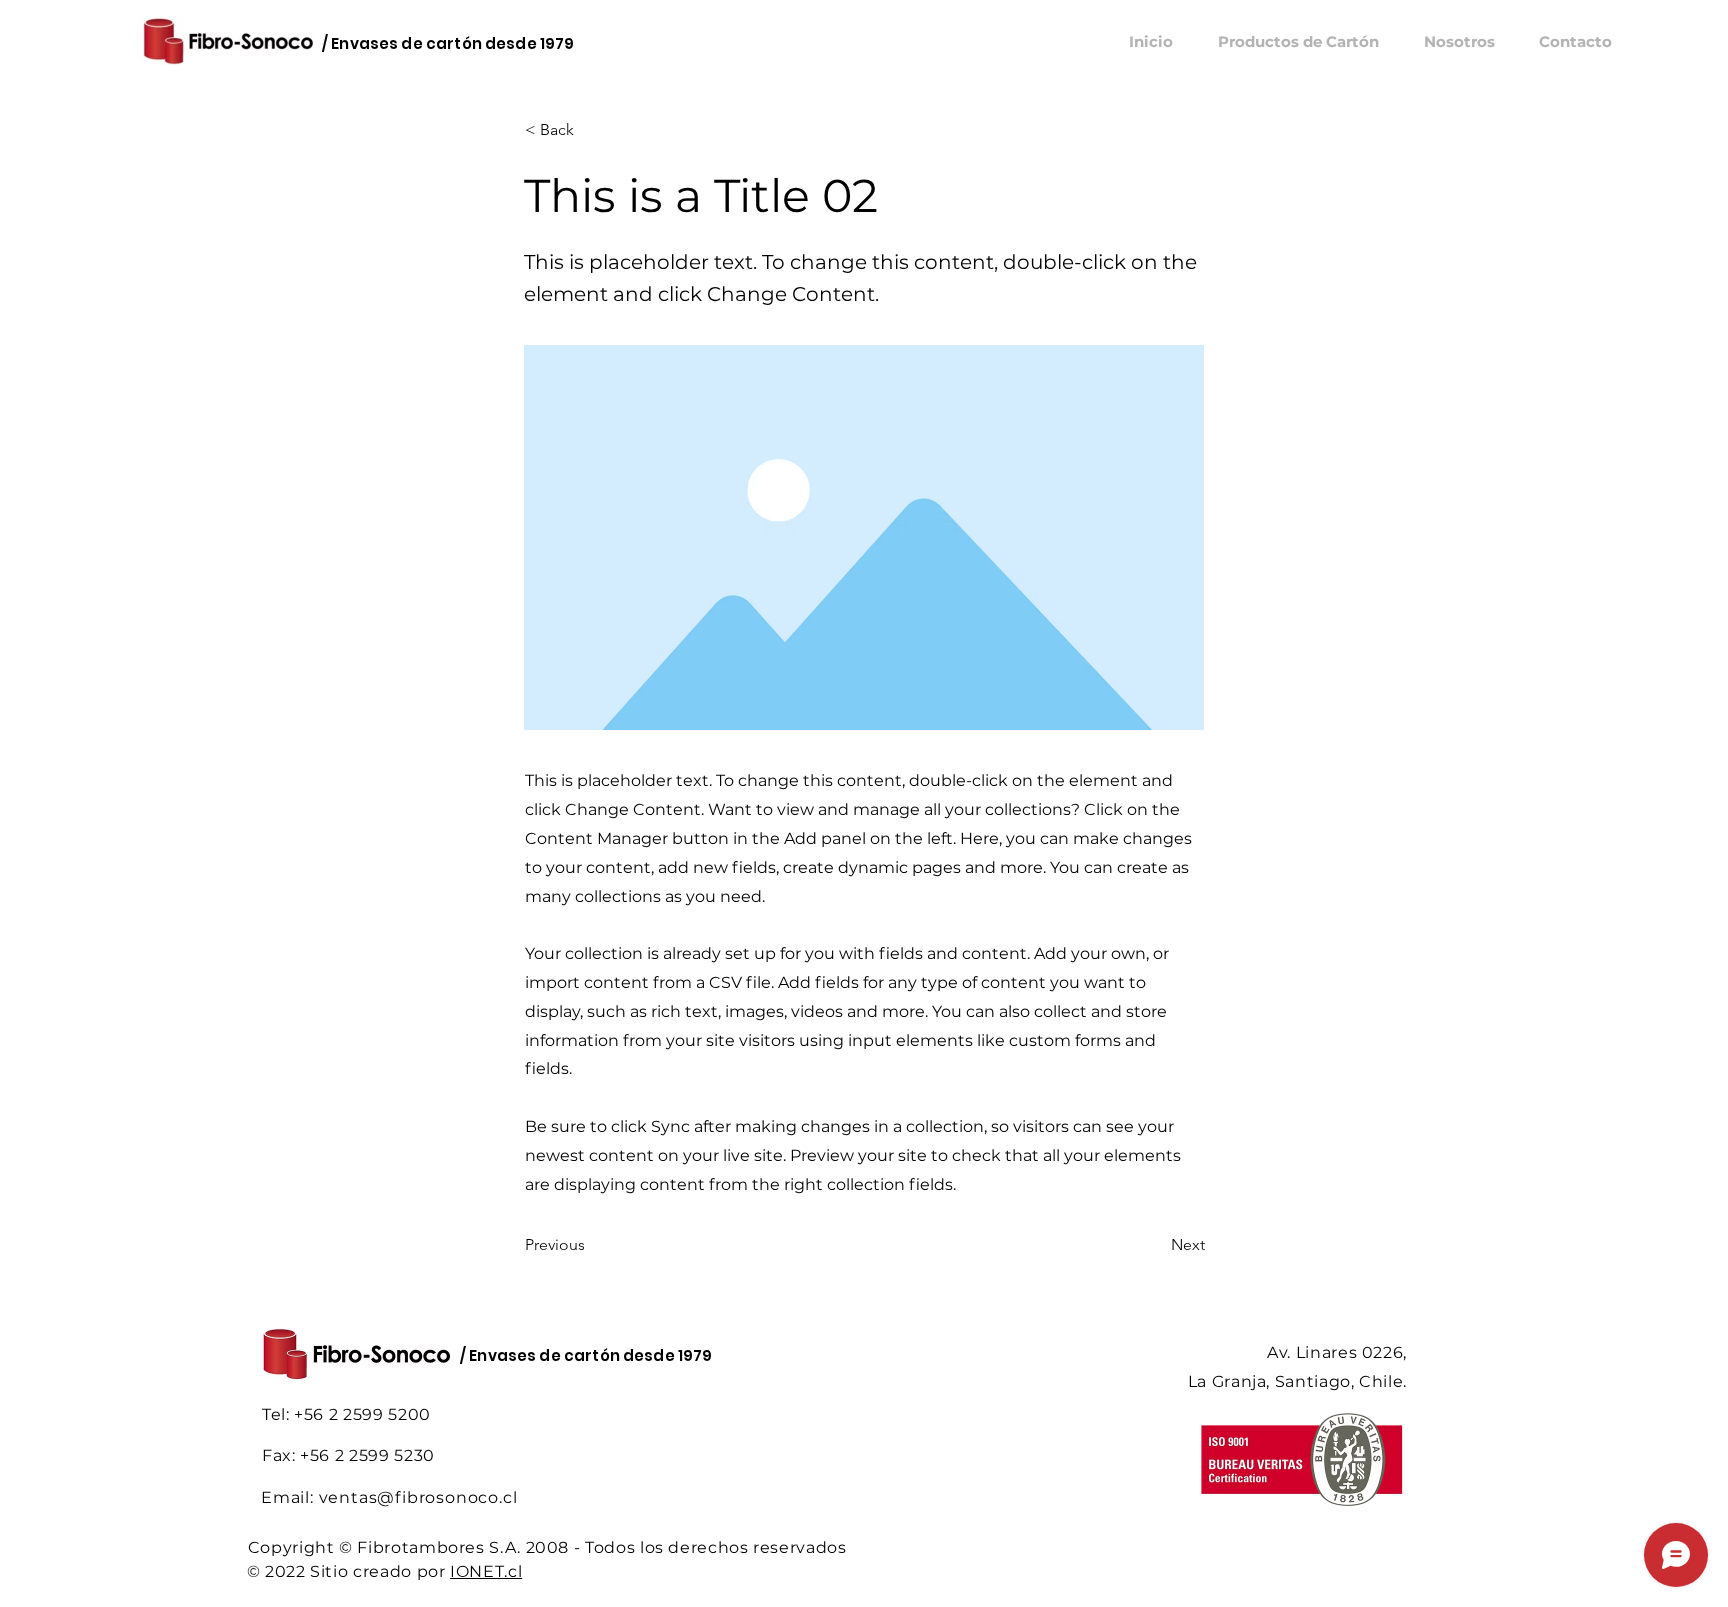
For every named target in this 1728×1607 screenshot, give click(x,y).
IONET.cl (486, 1571)
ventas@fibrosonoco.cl (418, 1497)
